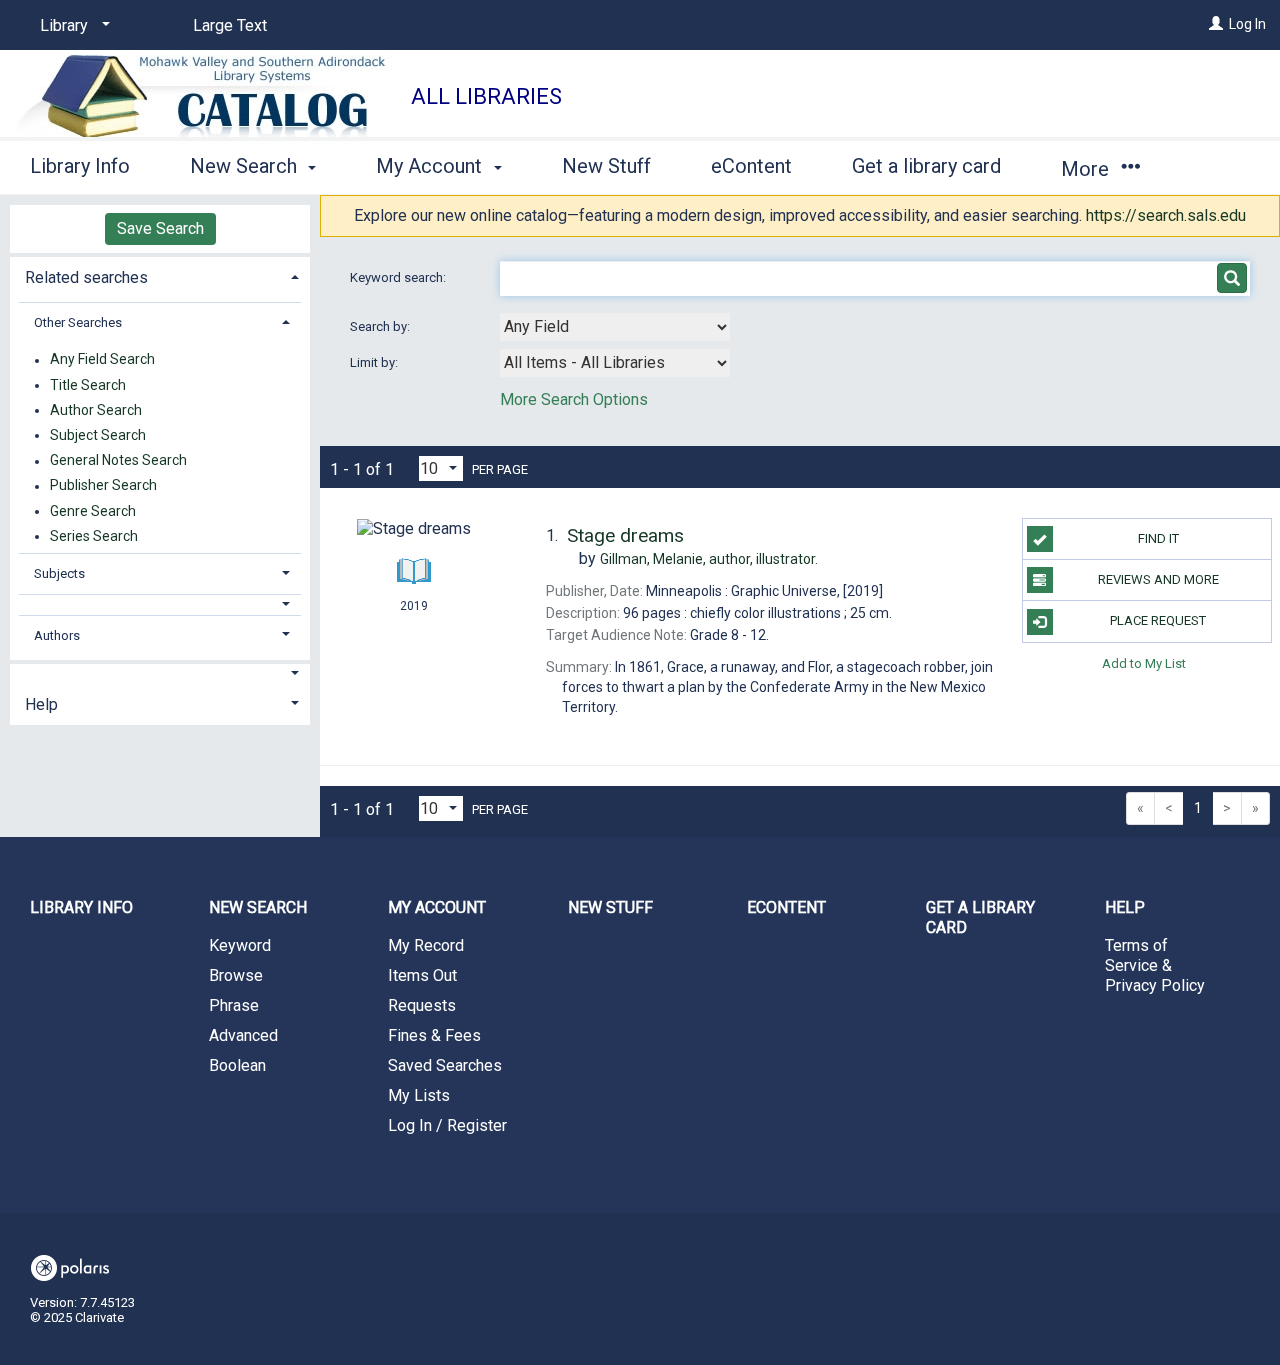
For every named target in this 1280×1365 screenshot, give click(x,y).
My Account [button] (431, 166)
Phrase (234, 1005)
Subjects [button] (59, 573)
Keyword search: (399, 277)
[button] (160, 604)
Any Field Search (102, 360)
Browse (236, 975)
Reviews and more (1158, 579)
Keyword (240, 945)
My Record (426, 945)
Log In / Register (447, 1125)
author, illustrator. (709, 559)
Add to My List (1144, 663)
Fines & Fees (434, 1035)
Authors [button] (57, 635)
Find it (1158, 538)
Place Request (1158, 620)
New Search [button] (246, 166)
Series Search (94, 536)
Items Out (422, 975)
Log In (1247, 24)
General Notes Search (118, 461)
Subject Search (98, 435)
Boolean (237, 1065)
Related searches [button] (86, 277)
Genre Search (93, 511)
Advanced (243, 1035)
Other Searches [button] (78, 322)
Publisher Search (103, 486)
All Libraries (486, 96)
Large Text (230, 25)
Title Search (88, 385)
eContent (751, 166)
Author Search (96, 410)
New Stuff (606, 166)
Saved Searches (445, 1065)
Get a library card (926, 166)
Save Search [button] (160, 228)
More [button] (1087, 169)
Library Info (80, 166)
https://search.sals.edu (1166, 215)
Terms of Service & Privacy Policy (1155, 965)
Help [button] (41, 704)
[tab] (160, 275)
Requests (422, 1005)
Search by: (381, 326)
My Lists (419, 1095)
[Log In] (1216, 24)
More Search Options (574, 399)
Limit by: (375, 362)
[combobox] (615, 327)
